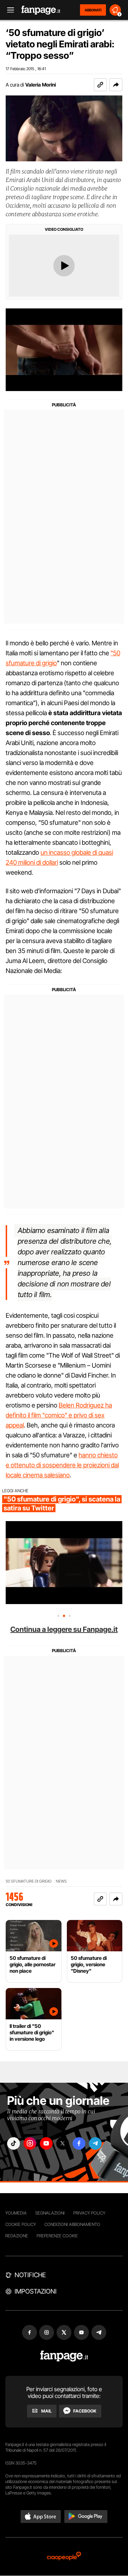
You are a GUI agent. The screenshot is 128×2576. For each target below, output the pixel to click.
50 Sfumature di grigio (29, 1881)
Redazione (17, 2236)
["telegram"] (95, 2143)
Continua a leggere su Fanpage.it (64, 1629)
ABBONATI (93, 10)
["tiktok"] (14, 2143)
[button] (116, 85)
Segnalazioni (50, 2213)
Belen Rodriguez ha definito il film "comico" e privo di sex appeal (59, 1415)
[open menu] (8, 10)
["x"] (63, 2143)
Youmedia (16, 2213)
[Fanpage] (64, 2356)
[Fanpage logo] (41, 10)
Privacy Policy (89, 2213)
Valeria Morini (41, 85)
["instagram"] (30, 2143)
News (61, 1881)
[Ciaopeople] (64, 2557)
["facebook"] (79, 2143)
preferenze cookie (57, 2236)
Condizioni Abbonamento (72, 2224)
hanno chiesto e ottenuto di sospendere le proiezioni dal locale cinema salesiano (62, 1465)
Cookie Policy (21, 2224)
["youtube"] (46, 2143)
